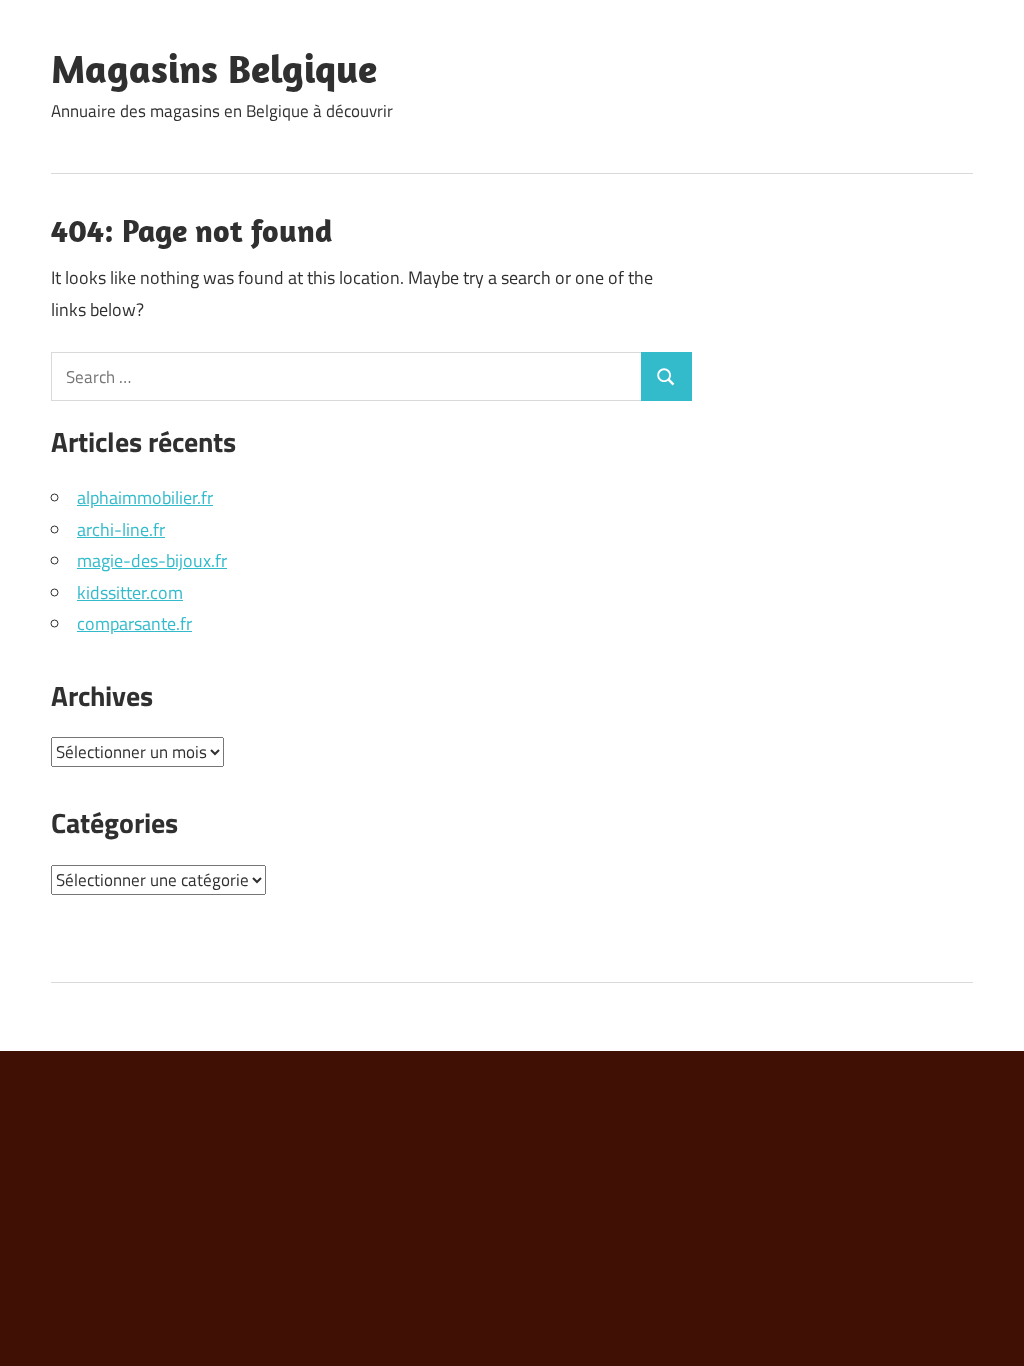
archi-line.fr (121, 529)
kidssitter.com (130, 592)
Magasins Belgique (214, 68)
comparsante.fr (134, 623)
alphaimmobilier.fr (145, 497)
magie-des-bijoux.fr (152, 560)
